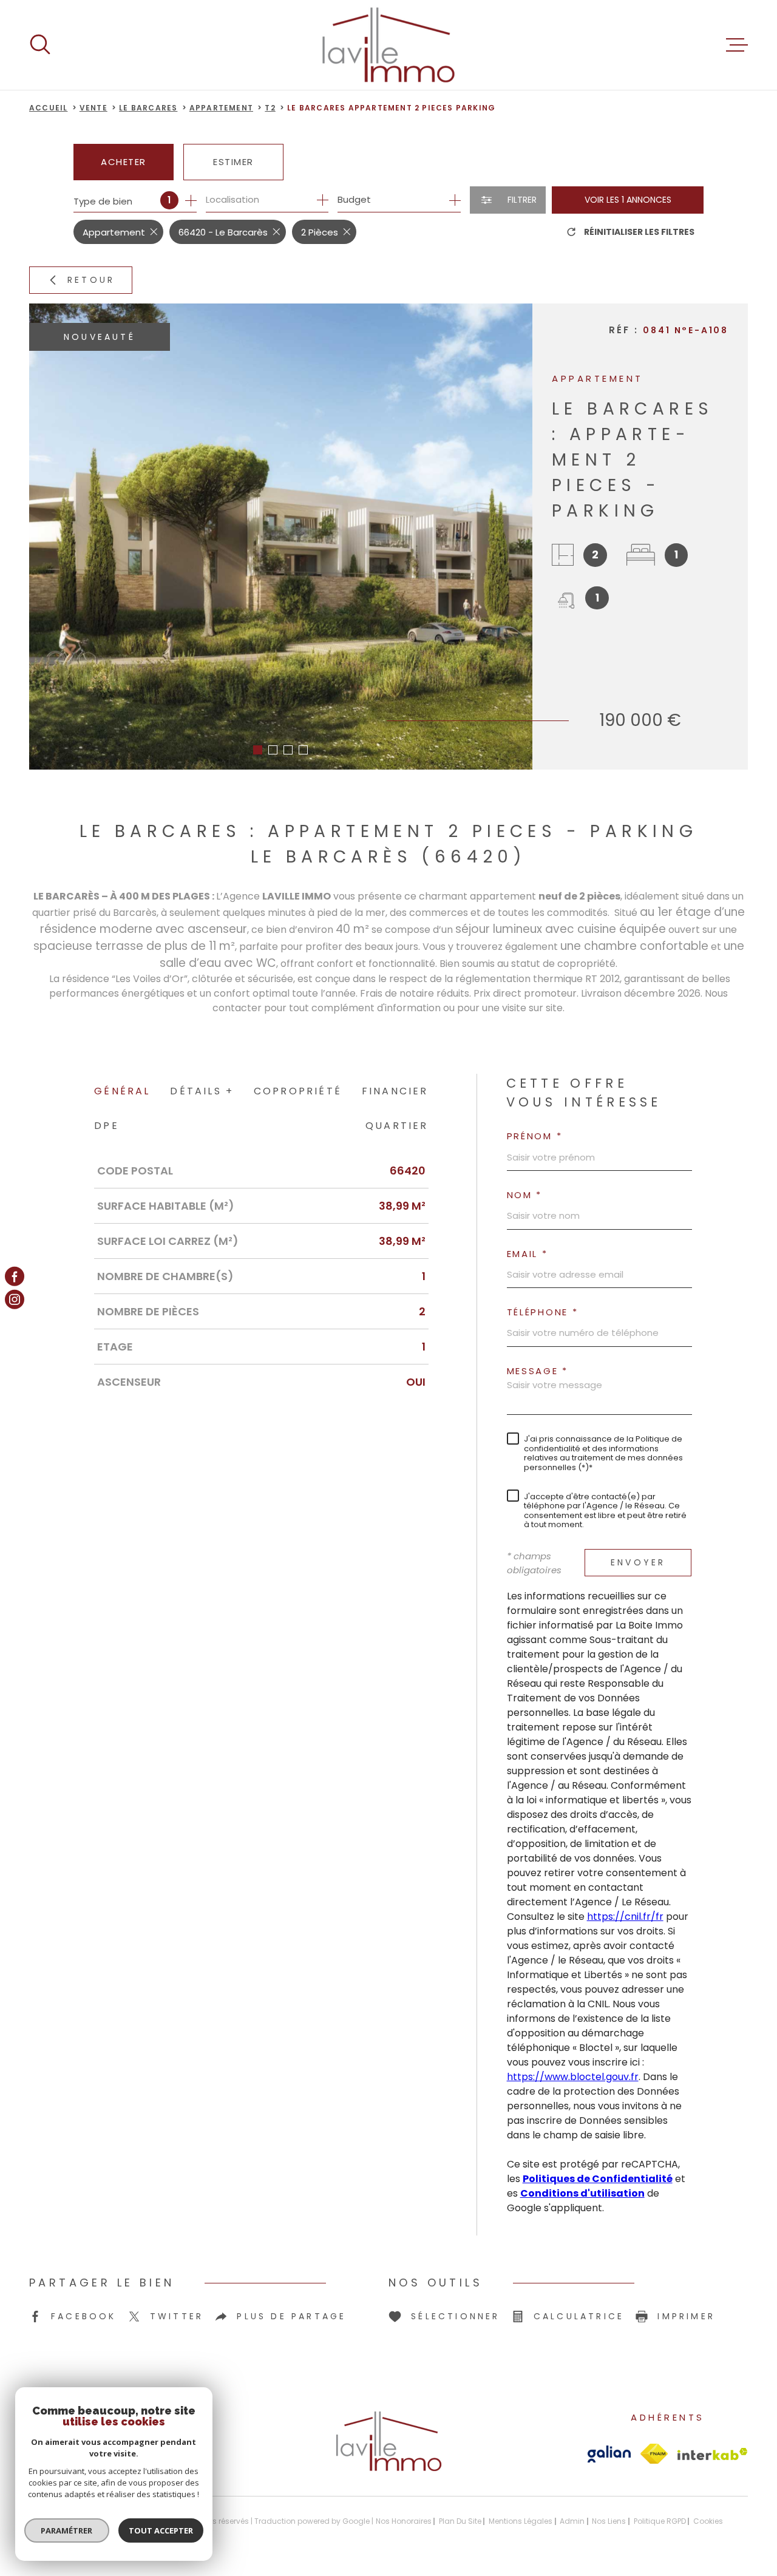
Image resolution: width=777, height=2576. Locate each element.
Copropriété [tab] (298, 1091)
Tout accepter (161, 2530)
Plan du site (460, 2521)
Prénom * (535, 1136)
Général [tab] (122, 1091)
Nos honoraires (404, 2521)
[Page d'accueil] (388, 45)
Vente (93, 108)
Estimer (233, 162)
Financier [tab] (395, 1091)
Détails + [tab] (202, 1091)
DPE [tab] (107, 1126)
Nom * (525, 1195)
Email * (528, 1254)
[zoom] (281, 537)
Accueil (48, 108)
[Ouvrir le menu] (737, 45)
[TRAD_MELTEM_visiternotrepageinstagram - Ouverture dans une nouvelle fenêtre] (15, 1300)
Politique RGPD (660, 2521)
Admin (572, 2521)
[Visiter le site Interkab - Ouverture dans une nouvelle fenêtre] (713, 2454)
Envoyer (638, 1562)
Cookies (708, 2521)
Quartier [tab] (397, 1126)
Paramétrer (67, 2530)
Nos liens (609, 2521)
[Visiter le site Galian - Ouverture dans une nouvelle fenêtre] (609, 2454)
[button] (258, 750)
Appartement (221, 108)
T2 (270, 108)
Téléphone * (543, 1312)
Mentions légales (521, 2521)
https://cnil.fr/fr (625, 1917)
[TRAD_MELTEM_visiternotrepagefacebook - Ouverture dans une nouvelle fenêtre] (15, 1276)
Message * (538, 1371)
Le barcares (148, 108)
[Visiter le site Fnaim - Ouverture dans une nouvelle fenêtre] (654, 2454)
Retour (91, 280)
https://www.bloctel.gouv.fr (573, 2077)
